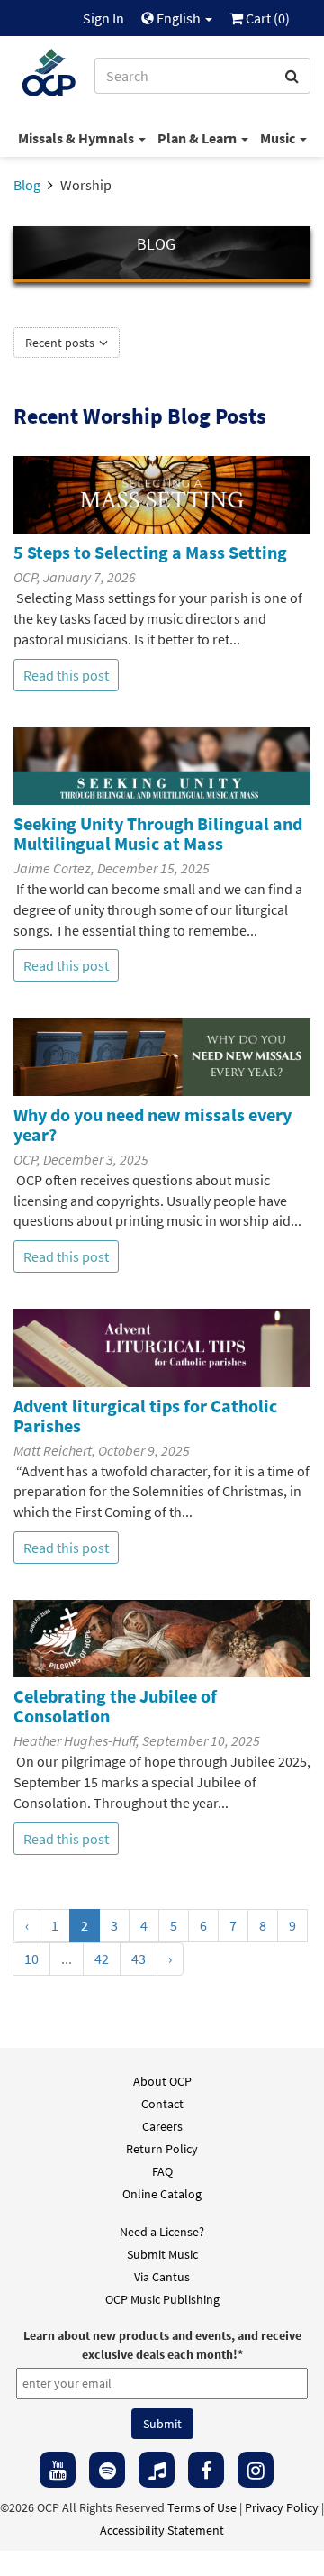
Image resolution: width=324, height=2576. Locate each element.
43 (139, 1959)
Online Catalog (162, 2194)
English (179, 18)
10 (31, 1959)
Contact (162, 2104)
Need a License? (162, 2232)
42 (102, 1959)
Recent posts (61, 343)
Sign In (103, 18)
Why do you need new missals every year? (153, 1124)
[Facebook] (206, 2470)
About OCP (162, 2081)
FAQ (162, 2171)
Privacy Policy (282, 2507)
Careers (162, 2126)
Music (279, 138)
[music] (157, 2470)
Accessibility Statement (162, 2530)
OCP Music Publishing (162, 2299)
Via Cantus (162, 2277)
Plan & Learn (198, 138)
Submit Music (162, 2254)
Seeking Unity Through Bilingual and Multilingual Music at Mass (158, 833)
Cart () (266, 18)
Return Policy (162, 2149)
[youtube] (58, 2470)
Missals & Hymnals (77, 138)
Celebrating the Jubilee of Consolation (115, 1706)
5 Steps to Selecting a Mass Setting (150, 552)
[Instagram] (256, 2470)
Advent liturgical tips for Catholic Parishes (145, 1416)
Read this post (66, 675)
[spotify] (107, 2470)
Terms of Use (202, 2507)
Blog (27, 185)
